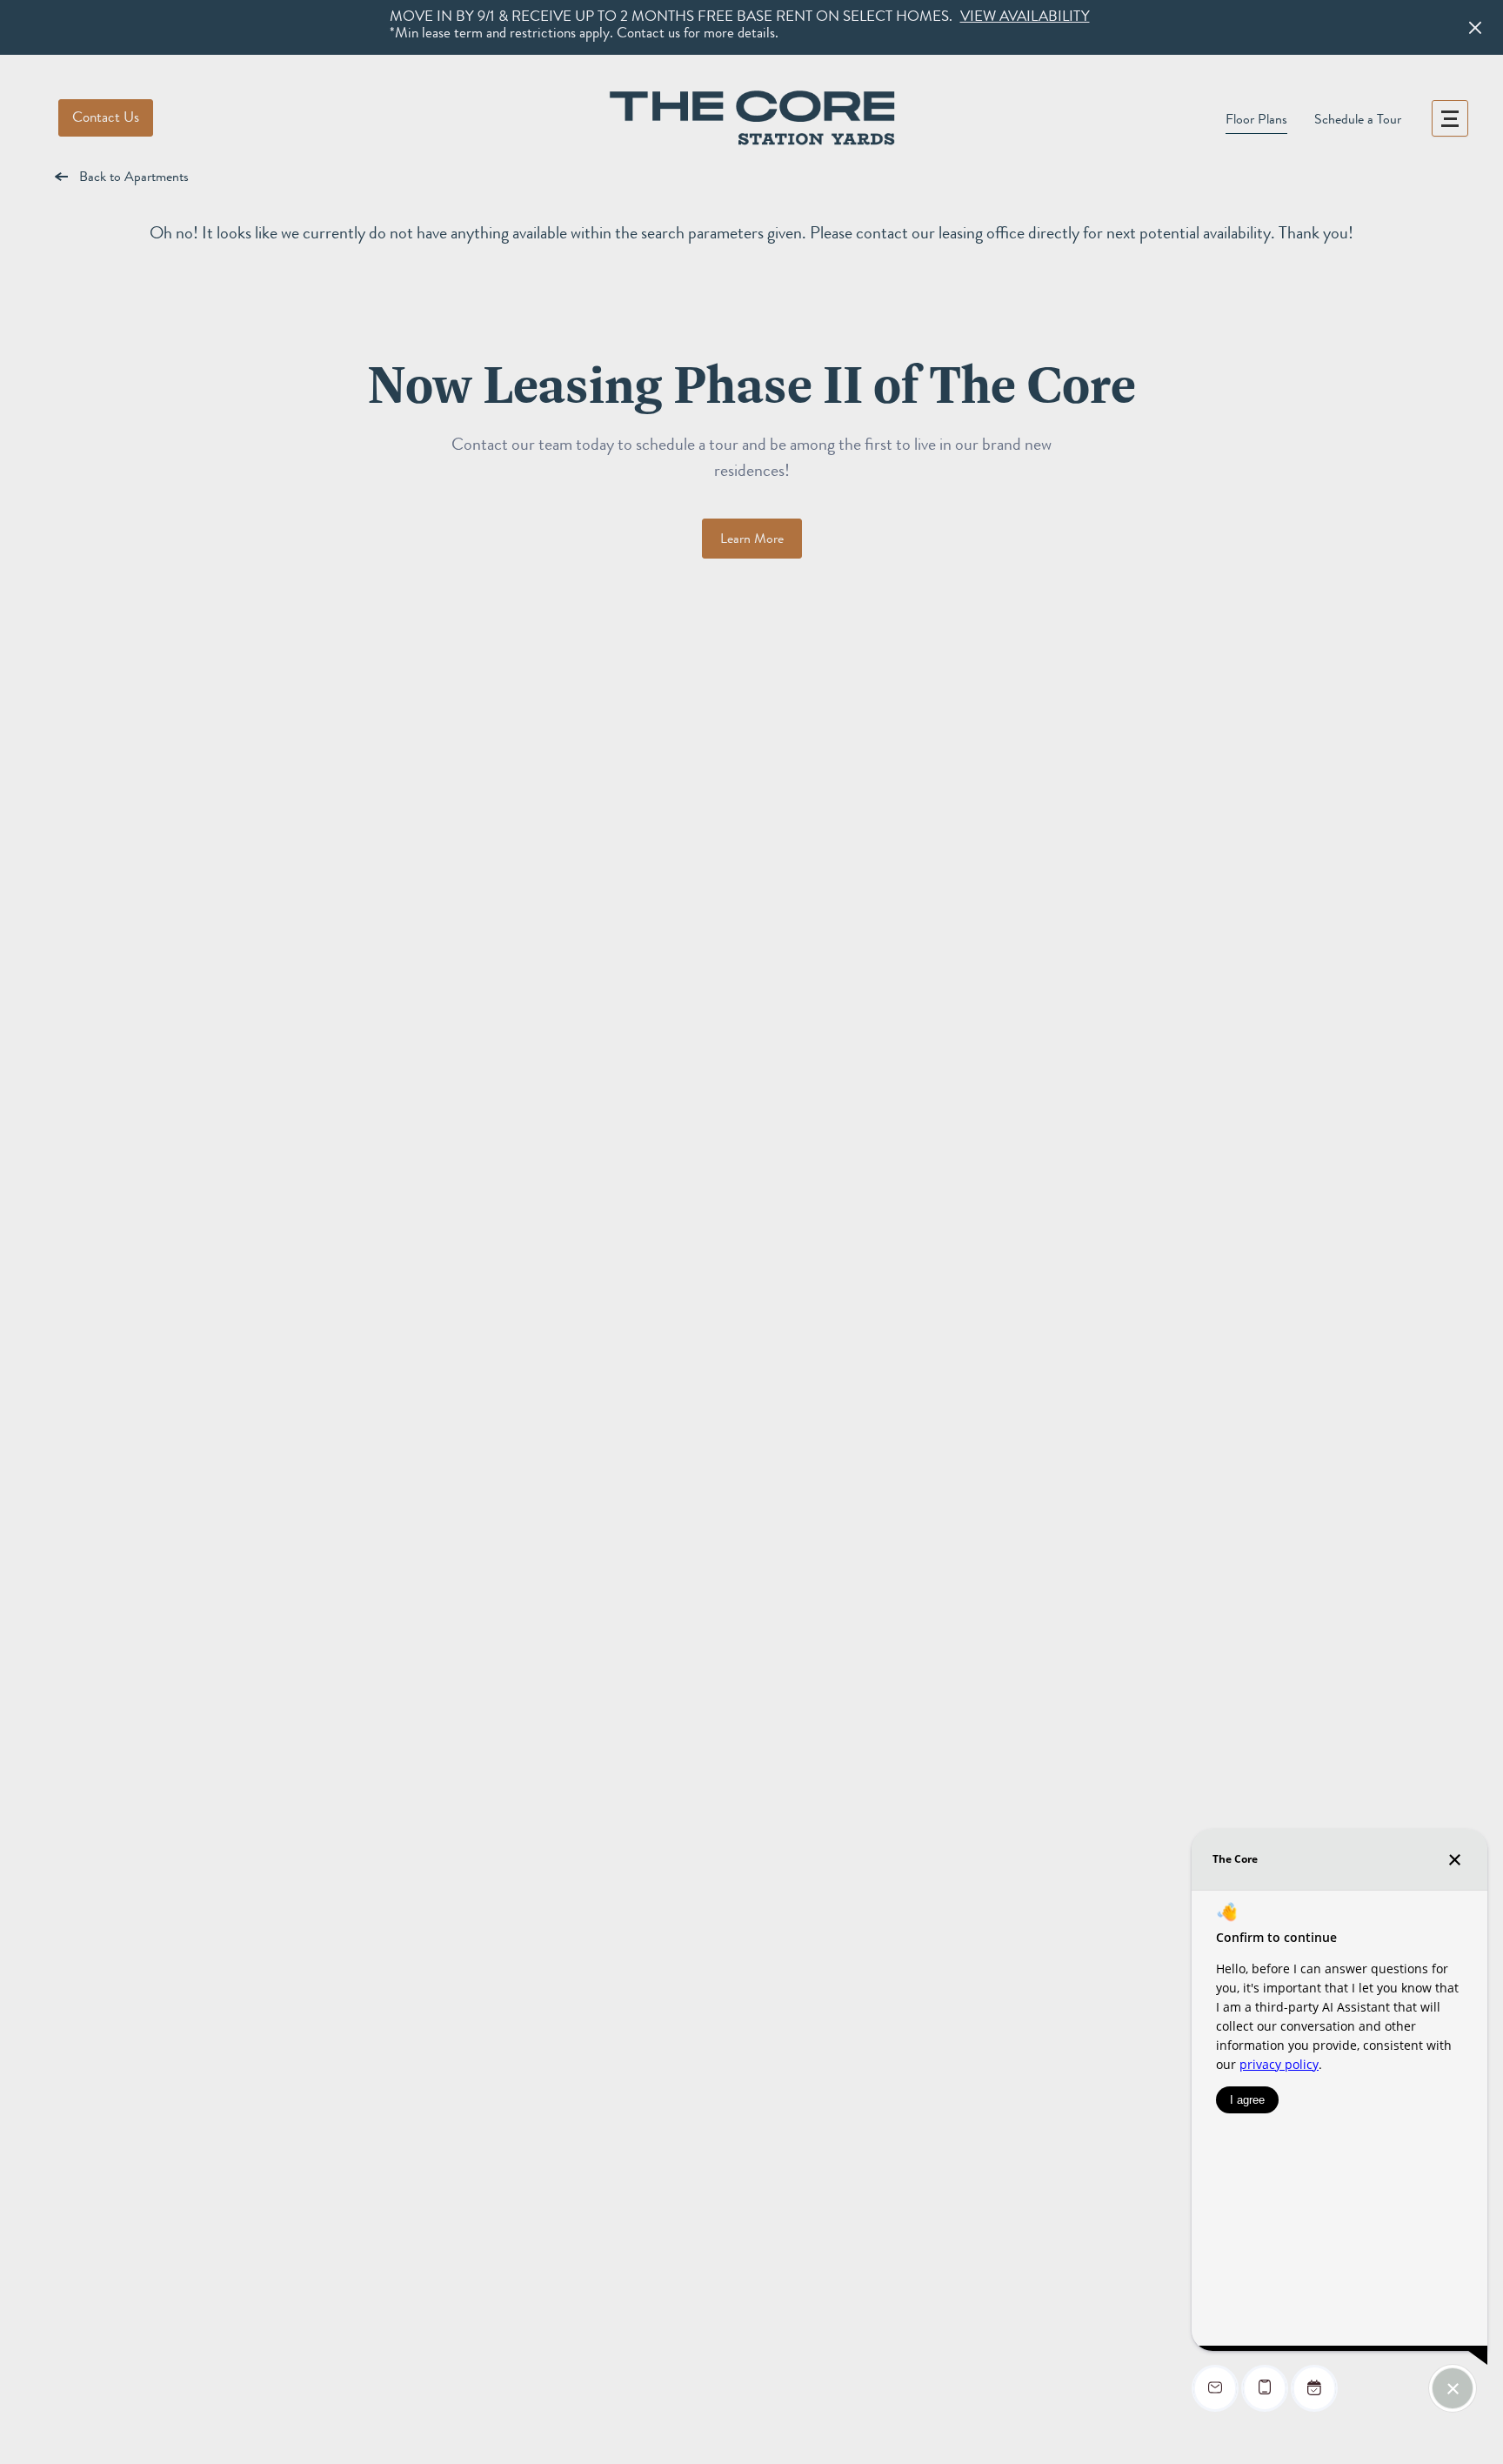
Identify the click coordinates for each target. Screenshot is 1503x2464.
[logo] (751, 118)
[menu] (1450, 118)
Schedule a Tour (1358, 119)
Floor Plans (1256, 119)
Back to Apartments (134, 177)
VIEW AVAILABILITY (1025, 16)
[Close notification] (1475, 28)
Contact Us (106, 117)
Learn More (752, 539)
